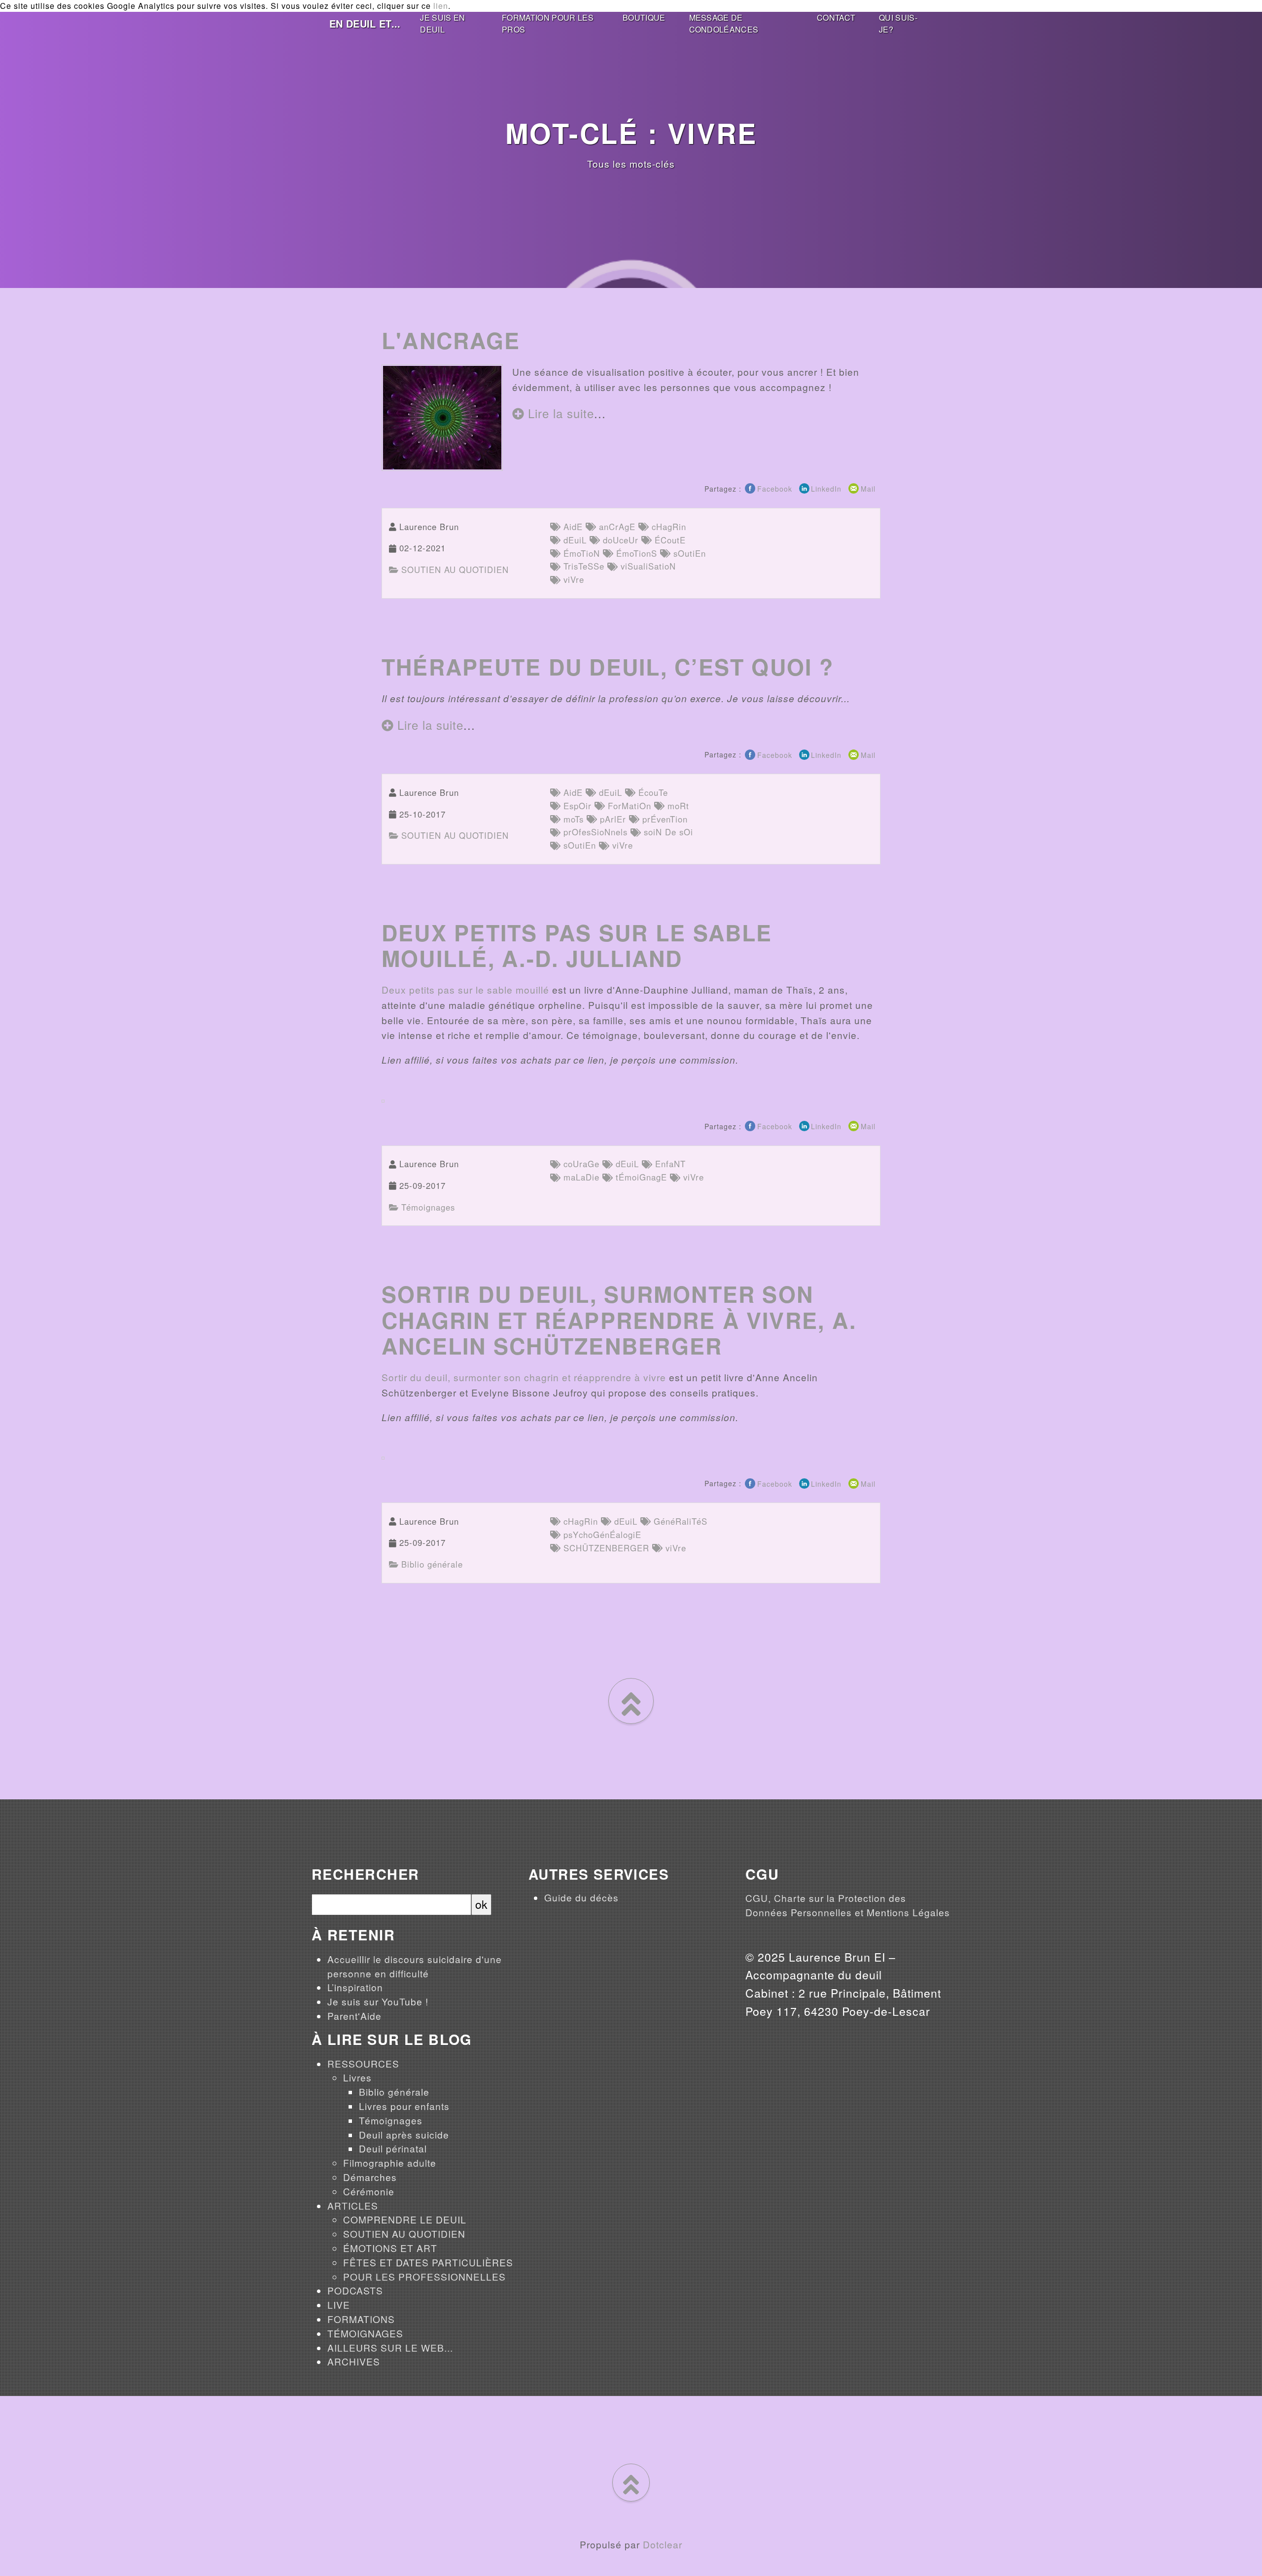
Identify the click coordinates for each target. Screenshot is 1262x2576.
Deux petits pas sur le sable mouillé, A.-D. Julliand (577, 945)
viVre (572, 579)
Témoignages (427, 1207)
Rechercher (365, 1875)
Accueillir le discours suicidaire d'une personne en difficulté (415, 1966)
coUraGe (580, 1164)
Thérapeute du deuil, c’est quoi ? (608, 667)
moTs (572, 819)
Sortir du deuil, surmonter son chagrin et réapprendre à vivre (524, 1377)
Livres (357, 2077)
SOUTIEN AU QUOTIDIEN (454, 570)
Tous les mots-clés (631, 163)
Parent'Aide (354, 2016)
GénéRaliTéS (679, 1521)
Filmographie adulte (390, 2163)
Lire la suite (559, 413)
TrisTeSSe (582, 566)
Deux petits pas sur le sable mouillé (465, 989)
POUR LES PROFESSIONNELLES (424, 2276)
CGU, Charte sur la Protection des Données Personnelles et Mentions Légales (848, 1905)
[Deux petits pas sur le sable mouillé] (383, 1099)
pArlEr (612, 819)
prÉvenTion (664, 819)
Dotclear (663, 2544)
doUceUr (619, 540)
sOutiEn (688, 553)
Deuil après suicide (404, 2134)
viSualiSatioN (647, 566)
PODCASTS (355, 2290)
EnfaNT (669, 1164)
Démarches (370, 2177)
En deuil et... (365, 23)
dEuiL (574, 540)
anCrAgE (616, 527)
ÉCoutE (669, 540)
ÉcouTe (652, 792)
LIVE (339, 2305)
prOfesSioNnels (594, 832)
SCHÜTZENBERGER (605, 1548)
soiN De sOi (667, 832)
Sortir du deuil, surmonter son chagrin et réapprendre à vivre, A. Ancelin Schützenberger (619, 1320)
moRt (677, 806)
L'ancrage (451, 340)
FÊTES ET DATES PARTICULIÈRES (428, 2262)
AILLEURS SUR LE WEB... (390, 2347)
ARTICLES (353, 2205)
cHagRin (667, 527)
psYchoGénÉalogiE (601, 1535)
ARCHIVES (354, 2361)
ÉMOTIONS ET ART (390, 2248)
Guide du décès (581, 1897)
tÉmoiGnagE (640, 1177)
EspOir (576, 806)
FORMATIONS (361, 2319)
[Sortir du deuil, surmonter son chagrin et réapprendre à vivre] (383, 1456)
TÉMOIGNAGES (365, 2333)
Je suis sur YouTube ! (378, 2001)
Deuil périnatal (393, 2148)
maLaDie (580, 1177)
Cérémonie (369, 2191)
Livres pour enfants (404, 2106)
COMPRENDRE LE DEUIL (405, 2219)
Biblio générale (431, 1564)
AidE (572, 527)
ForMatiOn (628, 806)
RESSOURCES (363, 2063)
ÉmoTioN (580, 553)
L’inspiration (355, 1987)
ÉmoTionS (635, 553)
